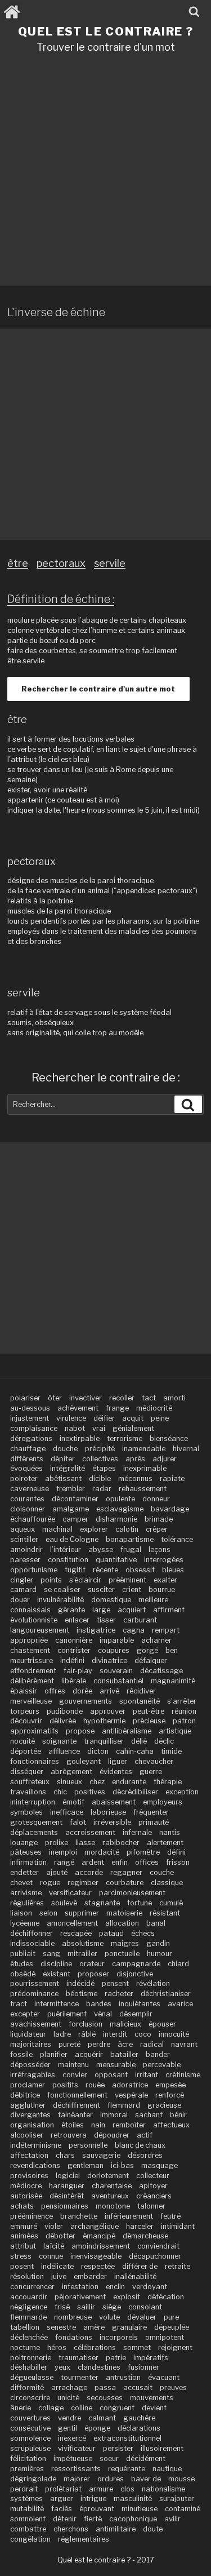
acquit (133, 1418)
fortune (140, 1903)
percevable (162, 2065)
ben (172, 1650)
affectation (29, 2155)
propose (80, 1731)
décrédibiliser (135, 1792)
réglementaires (84, 2539)
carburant (140, 1620)
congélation (30, 2539)
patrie (116, 2358)
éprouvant (97, 2509)
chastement (30, 1650)
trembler (71, 1489)
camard (23, 1590)
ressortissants (76, 2469)
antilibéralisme (127, 1731)
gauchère (139, 2418)
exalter (165, 1580)
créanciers (154, 2196)
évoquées (26, 1468)
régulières (27, 1903)
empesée (170, 2085)
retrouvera (69, 2135)
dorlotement (108, 2176)
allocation (122, 1923)
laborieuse (108, 1812)
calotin (127, 1529)
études (22, 1964)
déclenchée (29, 2337)
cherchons (71, 2529)
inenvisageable (96, 2256)
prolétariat (63, 2489)
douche (65, 1449)
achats (22, 2206)
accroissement (90, 1832)
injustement (30, 1418)
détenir (65, 2519)
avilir (172, 2519)
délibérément (32, 1681)
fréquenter (151, 1812)
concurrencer (32, 2287)
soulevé (64, 1903)
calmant (102, 2418)
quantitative (116, 1560)
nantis (170, 1832)
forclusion (86, 2024)
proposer (93, 1974)
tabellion (25, 2327)
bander (158, 2054)
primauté (154, 1822)
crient (132, 1590)
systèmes (26, 2499)
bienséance (169, 1438)
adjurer (165, 1459)
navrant (184, 2044)
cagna (134, 1630)
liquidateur (28, 2034)
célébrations (95, 2347)
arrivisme (26, 1893)
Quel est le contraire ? (106, 31)
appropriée (29, 1640)
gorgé (147, 1650)
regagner (126, 1872)
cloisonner (28, 1509)
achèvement (78, 1408)
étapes (104, 1468)
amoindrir (26, 1549)
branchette (79, 2216)
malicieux (125, 2024)
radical (152, 2044)
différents (27, 1459)
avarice (180, 2004)
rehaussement (143, 1489)
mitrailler (82, 1954)
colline (82, 2408)
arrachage (69, 2387)
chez (97, 1782)
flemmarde (28, 2317)
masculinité (133, 2499)
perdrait (24, 2489)
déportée (26, 1751)
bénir (178, 2115)
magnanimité (173, 1681)
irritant (147, 2075)
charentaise (112, 2186)
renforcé (170, 2095)
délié (139, 1741)
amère (94, 2327)
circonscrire (30, 2398)
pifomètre (143, 1852)
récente (105, 1570)
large (101, 1610)
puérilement (67, 2014)
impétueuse (73, 2458)
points (51, 1580)
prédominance (34, 1994)
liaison (21, 1913)
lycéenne (25, 1923)
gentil (68, 2428)
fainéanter (75, 2115)
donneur (156, 1499)
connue (51, 2256)
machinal (57, 1529)
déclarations (139, 2428)
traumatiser (78, 2358)
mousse (181, 2479)
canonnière (74, 1640)
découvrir (26, 1721)
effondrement (33, 1671)
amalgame (71, 1509)
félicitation (28, 2458)
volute (109, 2317)
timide (171, 1751)
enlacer (77, 1620)
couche (162, 1872)
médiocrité (154, 1408)
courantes (27, 1499)
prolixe (57, 1843)
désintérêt (67, 2196)
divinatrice (109, 1661)
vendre (69, 2418)
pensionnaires (65, 2206)
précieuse (149, 1721)
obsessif (140, 1570)
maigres (125, 1943)
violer (54, 2226)
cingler (22, 1580)
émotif (73, 1802)
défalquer (151, 1661)
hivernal (186, 1449)
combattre (28, 2529)
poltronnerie (31, 2358)
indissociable (32, 1943)
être (18, 564)
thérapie (168, 1782)
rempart (166, 1630)
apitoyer (153, 2186)
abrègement (71, 1772)
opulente (120, 1499)
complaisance (34, 1428)
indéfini (72, 1661)
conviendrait (158, 2246)
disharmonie (116, 1519)
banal (156, 1923)
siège (112, 2307)
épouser (162, 2024)
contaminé (183, 2509)
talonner (151, 2206)
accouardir (29, 2297)
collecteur (153, 2176)
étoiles (73, 2125)
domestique (111, 1600)
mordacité (102, 1852)
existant (57, 1974)
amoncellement (72, 1923)
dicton (98, 1751)
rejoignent (175, 2347)
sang (51, 1954)
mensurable (116, 2065)
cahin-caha (135, 1751)
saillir (86, 2307)
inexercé (72, 2438)
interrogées (164, 1560)
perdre (99, 2044)
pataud (111, 1933)
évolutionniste (34, 1620)
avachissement (36, 2024)
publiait (23, 1954)
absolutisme (83, 1943)
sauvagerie (101, 2155)
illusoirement (162, 2448)
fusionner (143, 2367)
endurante (129, 1782)
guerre (151, 1772)
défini (176, 1852)
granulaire (129, 2327)
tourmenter (80, 2377)
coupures (114, 1650)
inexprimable (145, 1468)
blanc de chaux (140, 2145)
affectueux (171, 2125)
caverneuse (30, 1489)
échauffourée (33, 1519)
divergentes (30, 2115)
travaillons (28, 1792)
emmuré (24, 2226)
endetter (24, 1872)
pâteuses (26, 1852)
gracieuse (164, 2105)
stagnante (102, 1903)
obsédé (23, 1974)
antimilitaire (116, 2529)
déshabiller (29, 2367)
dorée (82, 1691)
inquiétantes (140, 2004)
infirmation (28, 1862)
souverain (116, 1671)
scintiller (24, 1539)
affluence (64, 1751)
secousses (105, 2398)
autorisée (26, 2196)
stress (21, 2256)
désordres (145, 2155)
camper (75, 1519)
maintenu (73, 2065)
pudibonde (65, 1711)
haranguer (67, 2186)
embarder (90, 2276)
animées (24, 2236)
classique (167, 1883)
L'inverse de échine (56, 312)
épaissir (24, 1691)
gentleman (86, 2165)
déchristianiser (166, 1994)
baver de (146, 2479)
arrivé (109, 1691)
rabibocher (121, 1843)
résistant (165, 1913)
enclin (115, 2287)
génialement (133, 1428)
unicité (68, 2398)
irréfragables (33, 2075)
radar (102, 1489)
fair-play (78, 1671)
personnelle (88, 2145)
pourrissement (35, 1983)
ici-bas (122, 2165)
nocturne (25, 2347)
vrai (99, 1428)
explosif (127, 2297)
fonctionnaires (35, 1761)
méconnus (135, 1478)
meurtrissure (32, 1661)
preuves (173, 2387)
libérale (74, 1681)
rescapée (76, 1933)
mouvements (152, 2398)
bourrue (162, 1590)
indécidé (80, 1983)
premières (27, 2469)
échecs (143, 1933)
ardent (93, 1862)
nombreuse (73, 2317)
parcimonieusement (132, 1893)
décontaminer (75, 1499)
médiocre (26, 2186)
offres (55, 1691)
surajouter (177, 2499)
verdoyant (150, 2287)
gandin (158, 1943)
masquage (160, 2165)
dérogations (31, 1438)
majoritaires (31, 2044)
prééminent (127, 1580)
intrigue (93, 2499)
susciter (101, 1590)
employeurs (163, 1802)
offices (147, 1862)
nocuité (23, 1741)
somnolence (30, 2438)
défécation (166, 2297)
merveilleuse (31, 1701)
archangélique (95, 2226)
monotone (113, 2206)
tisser (106, 1620)
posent (22, 2266)
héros (57, 2347)
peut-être (149, 1711)
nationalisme (163, 2489)
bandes (99, 2004)
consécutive (30, 2428)
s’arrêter (182, 1701)
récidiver (141, 1691)
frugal (131, 1549)
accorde (89, 1872)
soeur (109, 2458)
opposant (111, 2075)
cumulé (171, 1903)
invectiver (86, 1398)
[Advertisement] (105, 174)
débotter (60, 2236)
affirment (169, 1610)
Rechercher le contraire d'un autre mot (98, 689)
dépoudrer (112, 2135)
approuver (108, 1711)
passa (105, 2387)
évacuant (164, 2377)
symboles (26, 1812)
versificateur (70, 1893)
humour (160, 1954)
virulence (71, 1418)
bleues (173, 1570)
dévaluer (142, 2317)
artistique (175, 1731)
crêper (157, 1529)
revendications (35, 2165)
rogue (50, 1883)
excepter (25, 2014)
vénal (103, 2014)
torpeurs (25, 1711)
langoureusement (40, 1630)
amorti (174, 1398)
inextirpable (80, 1438)
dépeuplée (172, 2327)
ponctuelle (122, 1954)
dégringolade (33, 2479)
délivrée (63, 1721)
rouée (95, 2085)
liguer (118, 1761)
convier (75, 2075)
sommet (137, 2347)
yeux (62, 2367)
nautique (167, 2469)
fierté (93, 2519)
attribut (23, 2246)
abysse (101, 1549)
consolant (145, 2307)
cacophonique (133, 2519)
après (135, 1459)
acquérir (89, 2054)
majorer (77, 2479)
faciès (62, 2509)
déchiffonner (32, 1933)
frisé (62, 2307)
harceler (140, 2226)
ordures (111, 2479)
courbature (125, 1883)
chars (65, 2155)
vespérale (131, 2095)
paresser (25, 1560)
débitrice (25, 2095)
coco (143, 2034)
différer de (140, 2266)
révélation (153, 1983)
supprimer (82, 1913)
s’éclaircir (85, 1580)
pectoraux (61, 564)
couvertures (30, 2418)
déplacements (34, 1832)
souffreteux (30, 1782)
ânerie (21, 2408)
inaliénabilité (135, 2276)
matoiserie (124, 1913)
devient (154, 2408)
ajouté (57, 1872)
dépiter (63, 1459)
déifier (104, 1418)
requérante (127, 2469)
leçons (160, 1549)
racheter (119, 1994)
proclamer (28, 2085)
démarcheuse (145, 2236)
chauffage (28, 1449)
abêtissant (63, 1478)
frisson (178, 1862)
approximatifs (34, 1731)
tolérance (177, 1539)
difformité (27, 2387)
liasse (85, 1843)
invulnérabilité (60, 1600)
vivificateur (77, 2448)
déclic (164, 1741)
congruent (117, 2408)
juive (59, 2276)
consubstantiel (118, 1681)
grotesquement (36, 1822)
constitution (68, 1560)
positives (90, 1792)
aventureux (110, 2196)
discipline (56, 1964)
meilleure (153, 1600)
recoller (122, 1398)
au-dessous (30, 1408)
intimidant (178, 2226)
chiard (178, 1964)
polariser (25, 1398)
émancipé (99, 2236)
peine (160, 1418)
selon (48, 1913)
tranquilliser (104, 1741)
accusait (138, 2387)
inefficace (67, 1812)
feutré (170, 2216)
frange (117, 1408)
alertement (165, 1843)
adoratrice (130, 2085)
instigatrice (96, 1630)
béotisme (82, 1994)
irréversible (112, 1822)
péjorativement (80, 2297)
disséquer (27, 1772)
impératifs (151, 2358)
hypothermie (104, 1721)
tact (149, 1398)
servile (110, 564)
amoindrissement (101, 2246)
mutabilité (27, 2509)
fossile (21, 2054)
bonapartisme (130, 1539)
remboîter (129, 2125)
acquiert (132, 1610)
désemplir (136, 2014)
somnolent (28, 2519)
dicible (100, 1478)
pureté (69, 2044)
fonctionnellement (77, 2095)
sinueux (69, 1782)
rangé (64, 1862)
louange (24, 1843)
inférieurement (129, 2216)
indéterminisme (36, 2145)
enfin (120, 1862)
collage (51, 2408)
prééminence (32, 2216)
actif (145, 2135)
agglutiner (28, 2105)
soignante (59, 1741)
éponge (97, 2428)
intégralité (68, 1468)
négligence (29, 2307)
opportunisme (34, 1570)
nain (98, 2125)
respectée (98, 2266)
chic (60, 1792)
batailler (124, 2054)
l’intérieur (66, 1549)
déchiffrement (77, 2105)
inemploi (63, 1852)
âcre (125, 2044)
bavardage (170, 1509)
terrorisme (125, 1438)
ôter (55, 1398)
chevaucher (154, 1761)
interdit (115, 2034)
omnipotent (165, 2337)
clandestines (99, 2367)
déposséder (30, 2065)
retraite (178, 2266)
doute (153, 2529)
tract (19, 2004)
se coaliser (62, 1590)
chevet (21, 1883)
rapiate (172, 1478)
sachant (149, 2115)
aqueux (23, 1529)
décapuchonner (155, 2256)
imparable (117, 1640)
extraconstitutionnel (127, 2438)
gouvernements (86, 1701)
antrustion (123, 2377)
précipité (100, 1449)
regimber (83, 1883)
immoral (114, 2115)
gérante (71, 1610)
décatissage (161, 1671)
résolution (27, 2276)
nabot (75, 1428)
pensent (115, 1983)
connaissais (30, 1610)
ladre (62, 2034)
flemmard (124, 2105)
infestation (80, 2287)
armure (101, 2489)
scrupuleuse (30, 2448)
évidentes (116, 1772)
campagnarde (136, 1964)
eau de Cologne (72, 1539)
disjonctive (135, 1974)
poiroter (24, 1478)
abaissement (114, 1802)
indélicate (57, 2266)
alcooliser (27, 2135)
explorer (94, 1529)
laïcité (54, 2246)
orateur (92, 1964)
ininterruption (33, 1802)
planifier (54, 2054)
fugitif (75, 1570)
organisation (32, 2125)
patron (184, 1721)
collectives (100, 1459)
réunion (184, 1711)
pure (171, 2317)
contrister (74, 1650)
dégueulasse (32, 2377)
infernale (137, 1832)
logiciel (68, 2176)
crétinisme (183, 2075)
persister (118, 2448)
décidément (146, 2458)
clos (127, 2489)
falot (78, 1822)
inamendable (144, 1449)
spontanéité (140, 1701)
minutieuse (140, 2509)
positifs (65, 2085)
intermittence (57, 2004)
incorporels (119, 2337)
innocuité (174, 2034)
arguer (62, 2499)
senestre (61, 2327)
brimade (159, 1519)
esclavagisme (120, 1509)
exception (182, 1792)
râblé (87, 2034)
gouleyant (84, 1761)
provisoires (29, 2176)
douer (20, 1600)
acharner (156, 1640)
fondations (74, 2337)
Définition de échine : (61, 599)
